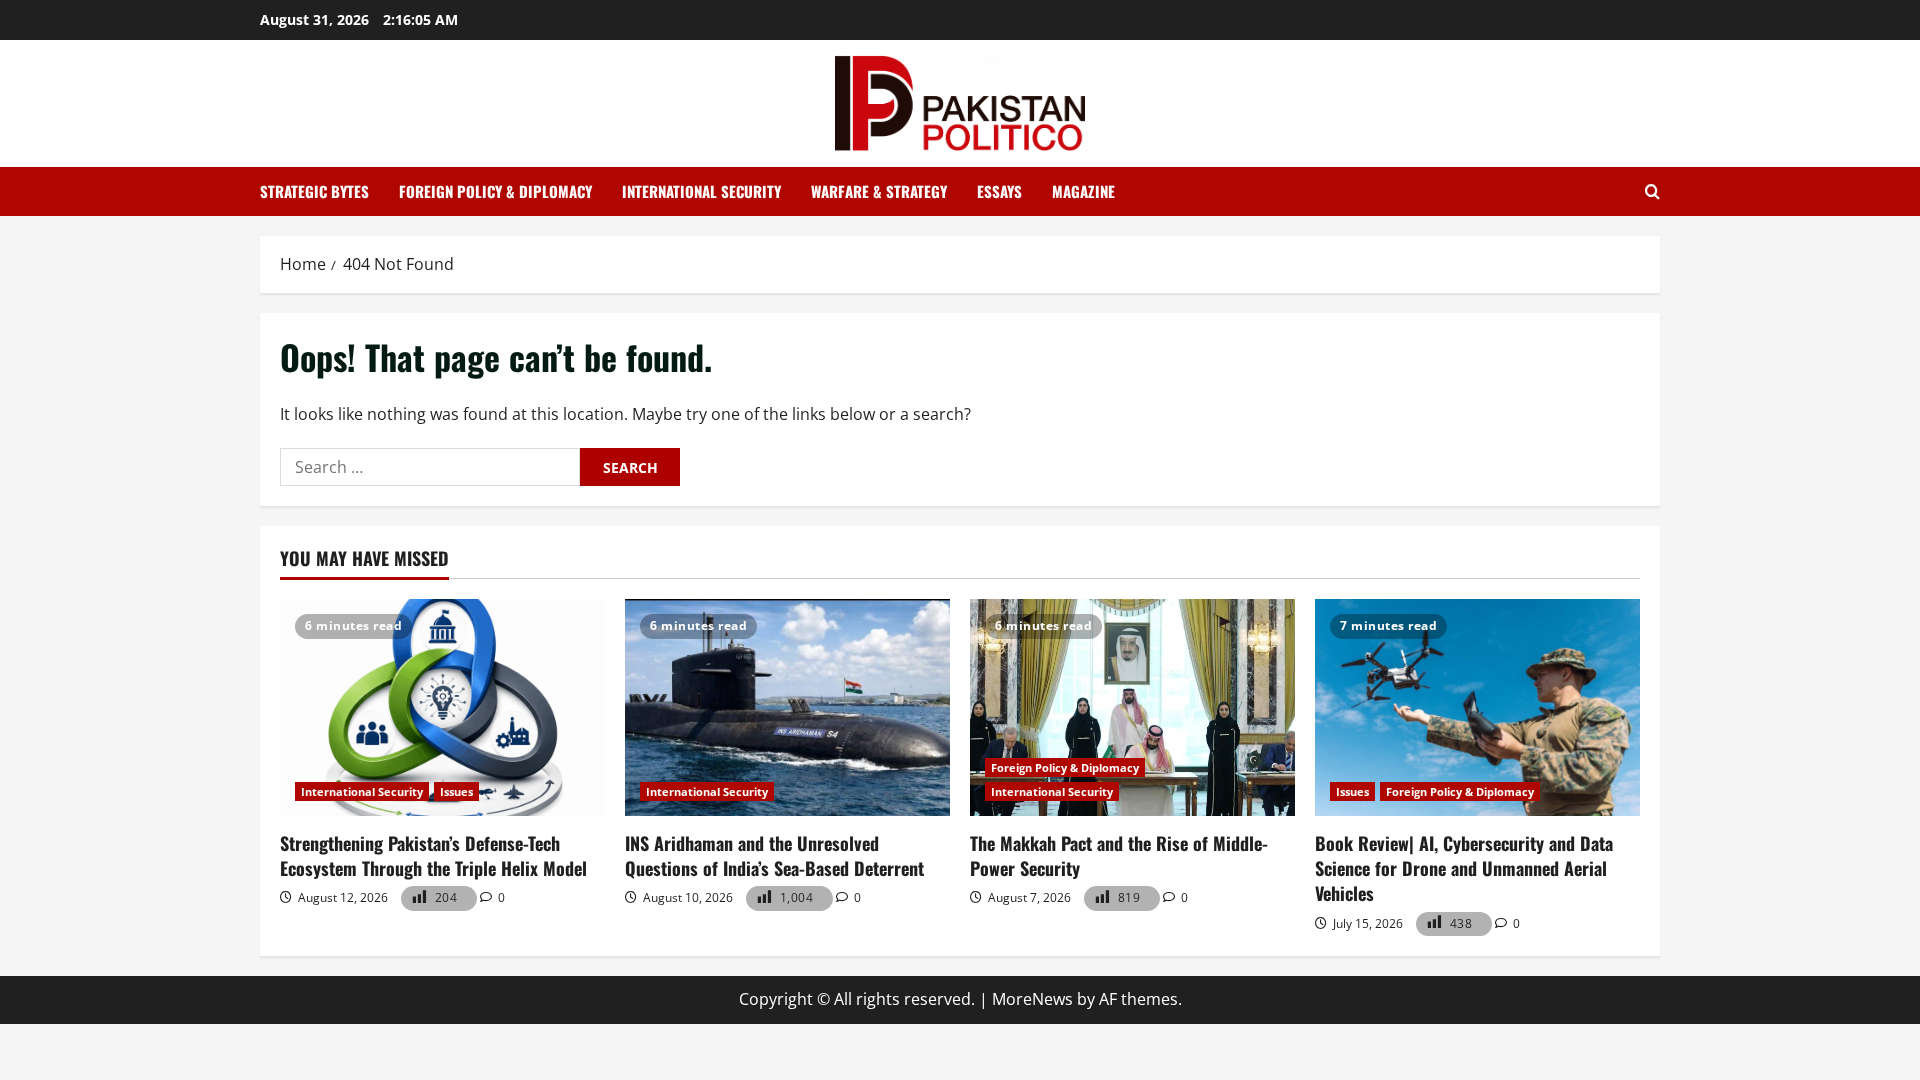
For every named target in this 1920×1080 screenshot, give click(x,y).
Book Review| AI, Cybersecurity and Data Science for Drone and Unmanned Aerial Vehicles (1464, 868)
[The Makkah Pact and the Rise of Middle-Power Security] (1132, 707)
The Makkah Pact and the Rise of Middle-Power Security (1119, 855)
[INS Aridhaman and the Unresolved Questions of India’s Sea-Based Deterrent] (787, 707)
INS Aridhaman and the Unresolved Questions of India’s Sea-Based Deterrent (774, 855)
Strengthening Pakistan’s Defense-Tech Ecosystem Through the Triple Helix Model (433, 855)
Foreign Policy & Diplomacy (495, 191)
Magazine (1083, 191)
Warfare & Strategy (879, 191)
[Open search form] (1652, 192)
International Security (701, 191)
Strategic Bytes (314, 191)
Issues (456, 791)
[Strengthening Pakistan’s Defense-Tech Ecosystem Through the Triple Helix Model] (442, 707)
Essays (999, 191)
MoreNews (1032, 999)
